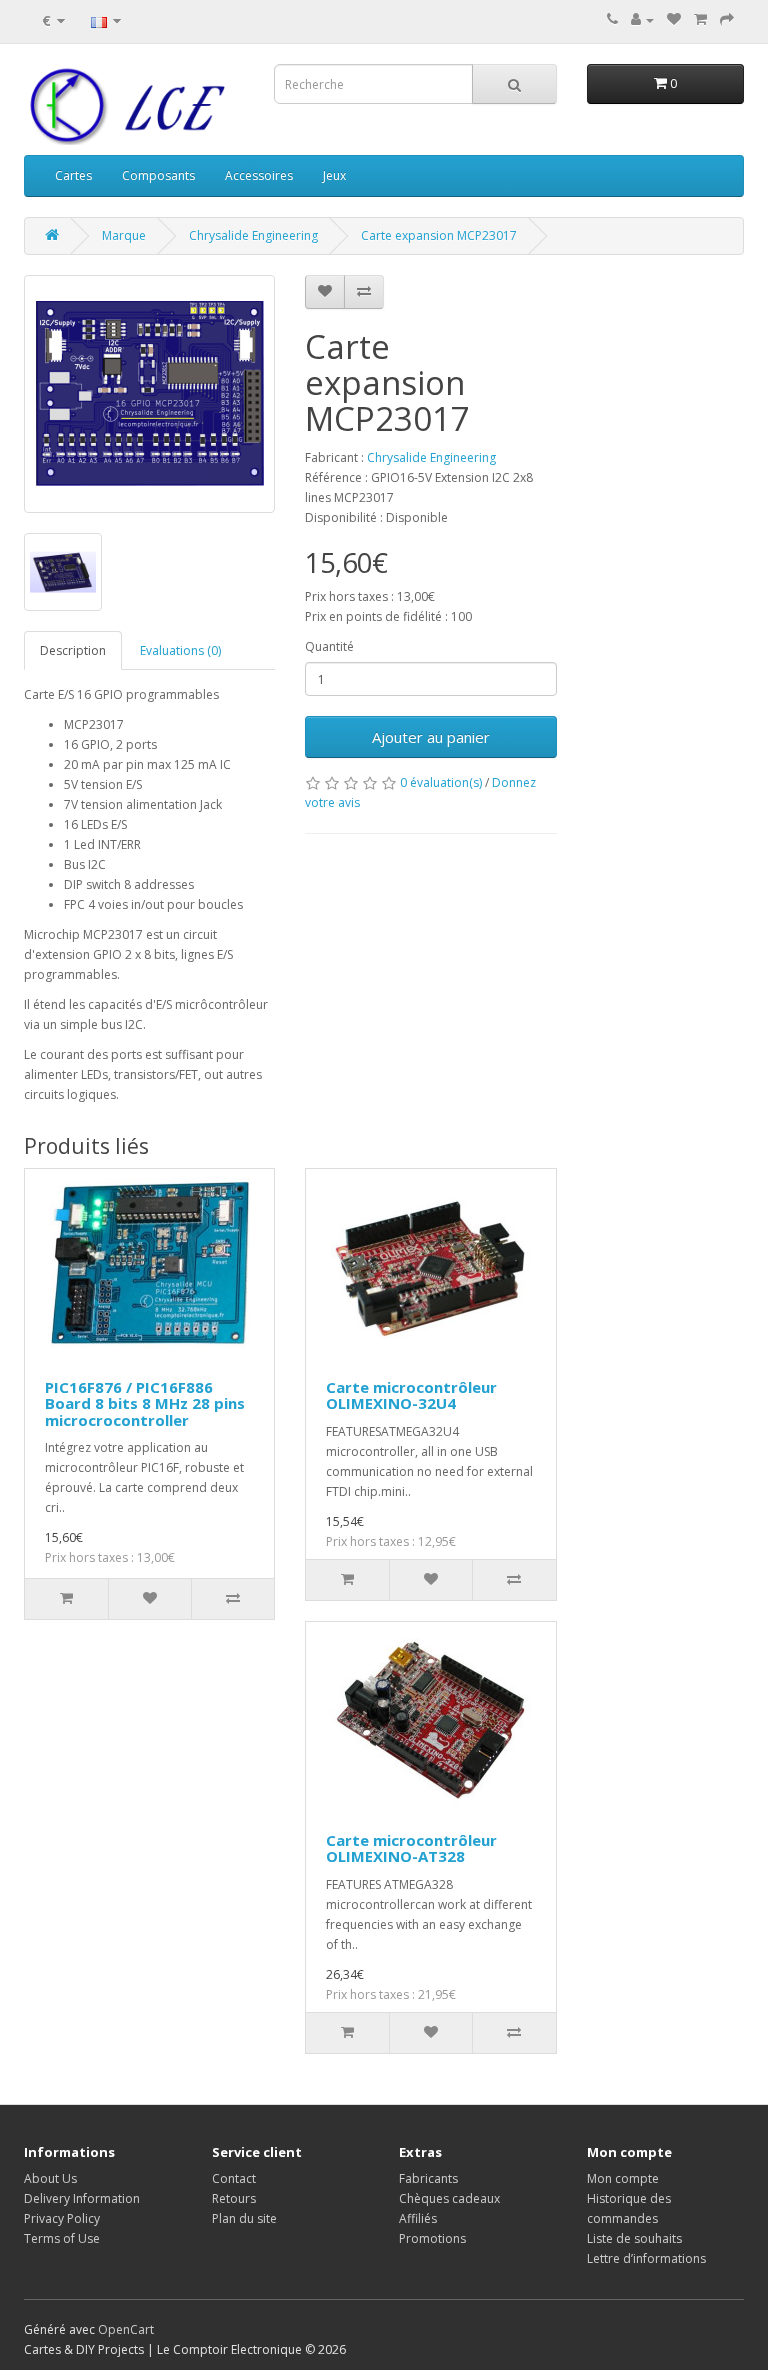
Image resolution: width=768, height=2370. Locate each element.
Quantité (329, 646)
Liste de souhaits (634, 2238)
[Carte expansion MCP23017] (149, 394)
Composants (158, 175)
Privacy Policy (62, 2218)
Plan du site (244, 2218)
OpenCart (126, 2329)
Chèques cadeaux (449, 2198)
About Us (50, 2178)
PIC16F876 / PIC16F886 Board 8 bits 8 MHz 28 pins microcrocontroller (145, 1403)
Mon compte (623, 2178)
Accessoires (259, 175)
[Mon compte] (642, 19)
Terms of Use (62, 2238)
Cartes (73, 175)
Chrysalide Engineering (253, 235)
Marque (124, 235)
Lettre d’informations (646, 2258)
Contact (234, 2178)
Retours (234, 2198)
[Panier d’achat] (700, 19)
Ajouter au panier (431, 737)
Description (73, 650)
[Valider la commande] (727, 19)
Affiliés (418, 2218)
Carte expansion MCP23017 (439, 235)
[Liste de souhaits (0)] (674, 19)
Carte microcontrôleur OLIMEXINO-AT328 (411, 1848)
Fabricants (428, 2178)
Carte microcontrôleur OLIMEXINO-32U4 (411, 1395)
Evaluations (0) (180, 650)
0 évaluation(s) (441, 782)
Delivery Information (82, 2198)
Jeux (334, 175)
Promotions (432, 2238)
